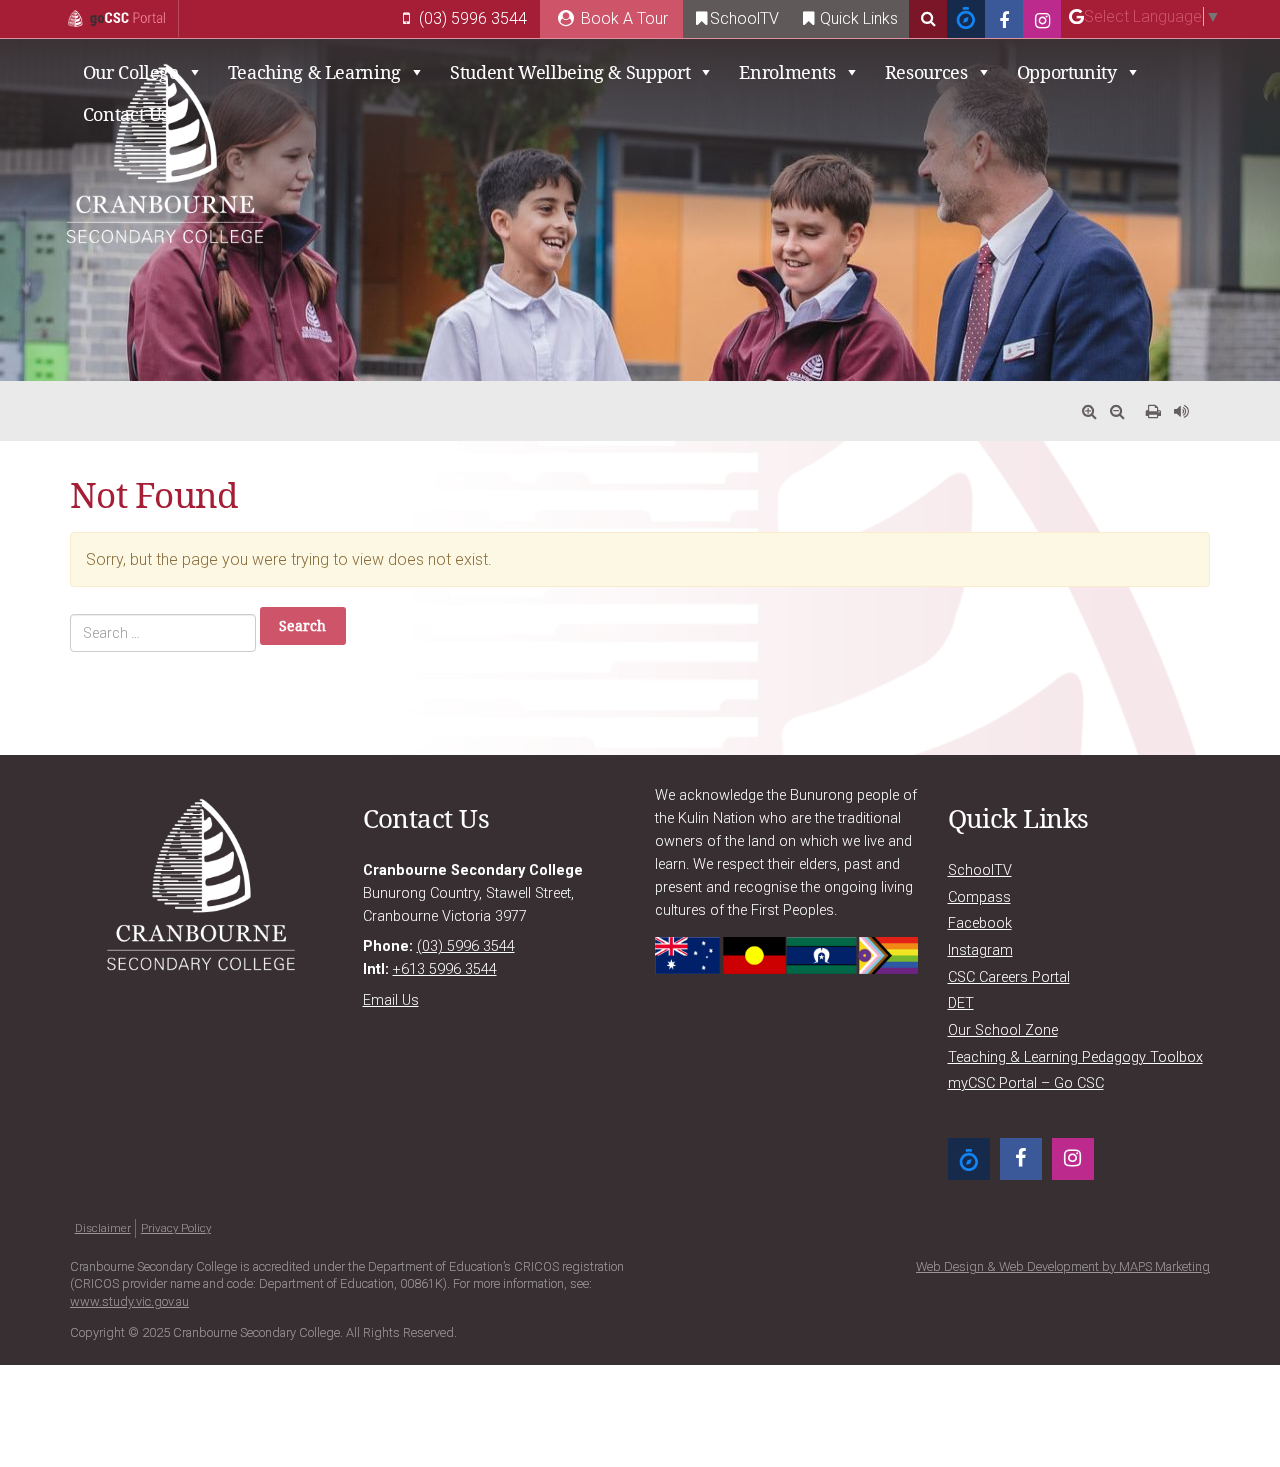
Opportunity (1067, 72)
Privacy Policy (176, 1228)
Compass (979, 897)
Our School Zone (1003, 1030)
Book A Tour (622, 18)
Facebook (980, 923)
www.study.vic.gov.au (129, 1301)
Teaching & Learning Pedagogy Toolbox (1075, 1057)
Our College (131, 72)
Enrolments (787, 72)
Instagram (980, 950)
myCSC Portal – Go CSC (1026, 1083)
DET (961, 1003)
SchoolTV (744, 18)
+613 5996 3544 (445, 969)
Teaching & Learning (314, 72)
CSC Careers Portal (1009, 977)
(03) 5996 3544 (471, 18)
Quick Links (857, 18)
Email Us (391, 1000)
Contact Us (126, 114)
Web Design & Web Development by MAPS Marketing (1063, 1266)
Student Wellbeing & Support (570, 72)
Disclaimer (103, 1228)
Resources (926, 72)
